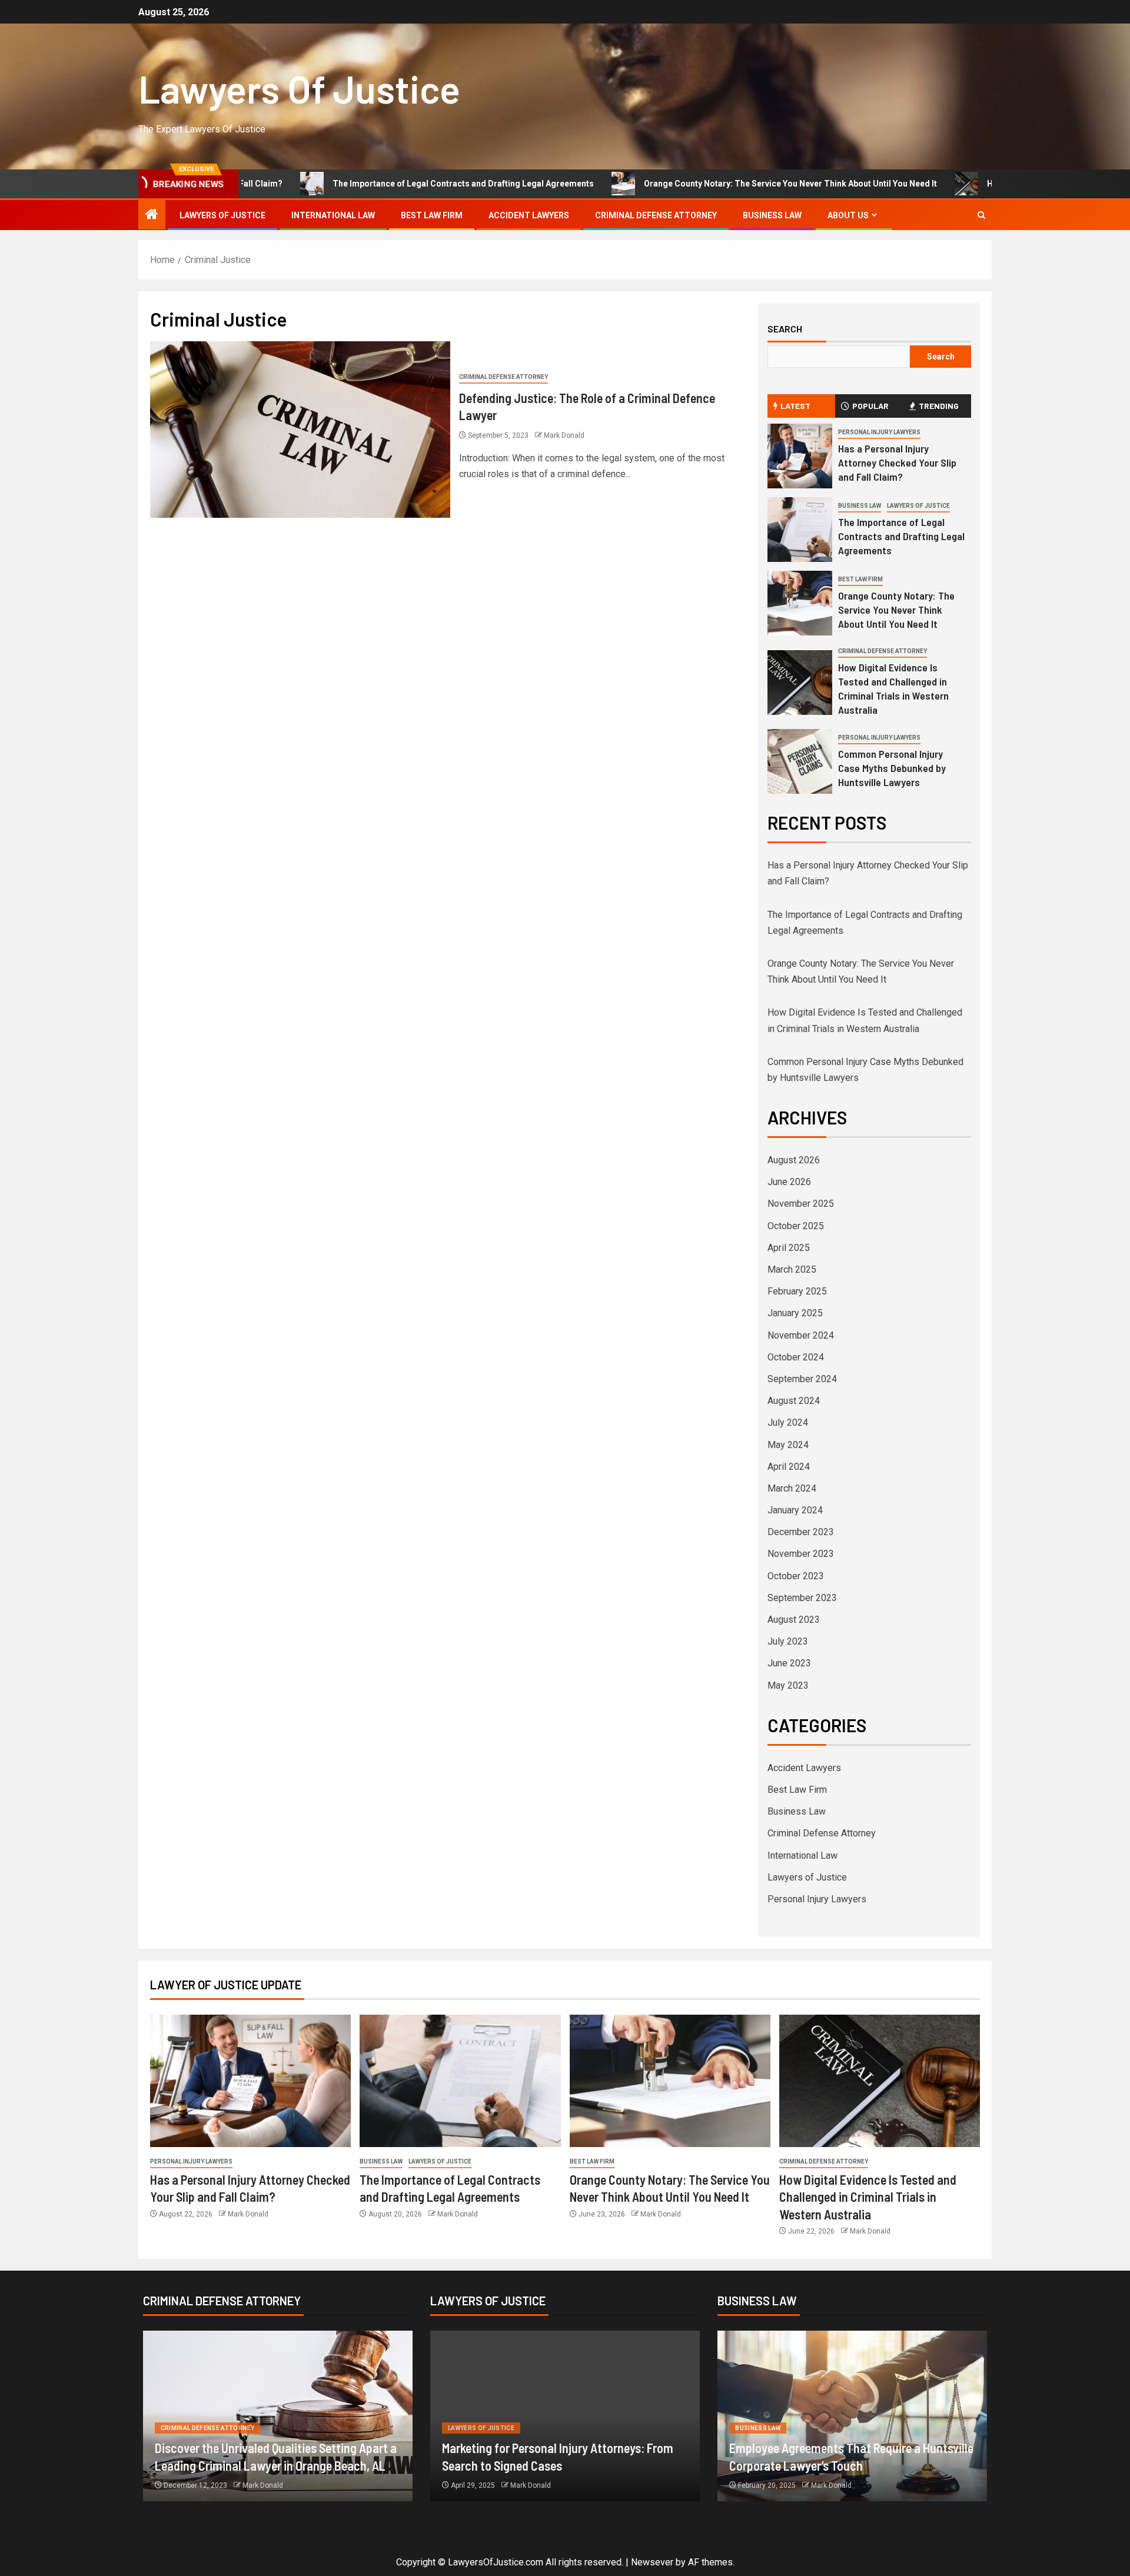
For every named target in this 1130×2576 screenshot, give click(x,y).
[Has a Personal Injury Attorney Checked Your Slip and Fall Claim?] (800, 456)
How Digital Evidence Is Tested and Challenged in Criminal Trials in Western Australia (893, 688)
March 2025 (792, 1269)
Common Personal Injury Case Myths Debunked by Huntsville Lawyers (892, 768)
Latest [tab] (795, 406)
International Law (333, 215)
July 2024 (788, 1422)
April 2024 (789, 1467)
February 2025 (797, 1291)
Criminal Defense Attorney (656, 215)
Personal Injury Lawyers (879, 432)
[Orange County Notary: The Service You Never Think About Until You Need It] (800, 603)
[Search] (981, 215)
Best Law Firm (432, 215)
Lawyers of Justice (222, 215)
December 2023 (801, 1532)
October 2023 (796, 1576)
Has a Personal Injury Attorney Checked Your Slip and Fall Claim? (897, 462)
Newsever (652, 2562)
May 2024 (788, 1445)
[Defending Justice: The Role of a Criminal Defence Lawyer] (300, 430)
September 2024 (802, 1379)
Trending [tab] (939, 406)
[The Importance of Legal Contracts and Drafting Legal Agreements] (800, 530)
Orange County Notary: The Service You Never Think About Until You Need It (683, 184)
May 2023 (788, 1685)
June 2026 (789, 1182)
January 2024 (795, 1510)
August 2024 (794, 1401)
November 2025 (801, 1204)
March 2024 (792, 1488)
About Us (848, 215)
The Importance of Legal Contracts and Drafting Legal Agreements (356, 184)
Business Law (772, 215)
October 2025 (796, 1226)
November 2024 (801, 1335)
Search (785, 329)
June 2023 (789, 1663)
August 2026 (794, 1160)
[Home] (152, 215)
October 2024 (796, 1357)
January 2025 (795, 1313)
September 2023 (802, 1598)
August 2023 (794, 1620)
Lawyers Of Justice (299, 88)
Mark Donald (564, 435)
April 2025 (789, 1248)
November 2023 (801, 1554)
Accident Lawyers (529, 215)
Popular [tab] (870, 406)
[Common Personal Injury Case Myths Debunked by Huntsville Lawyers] (800, 761)
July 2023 (788, 1641)
